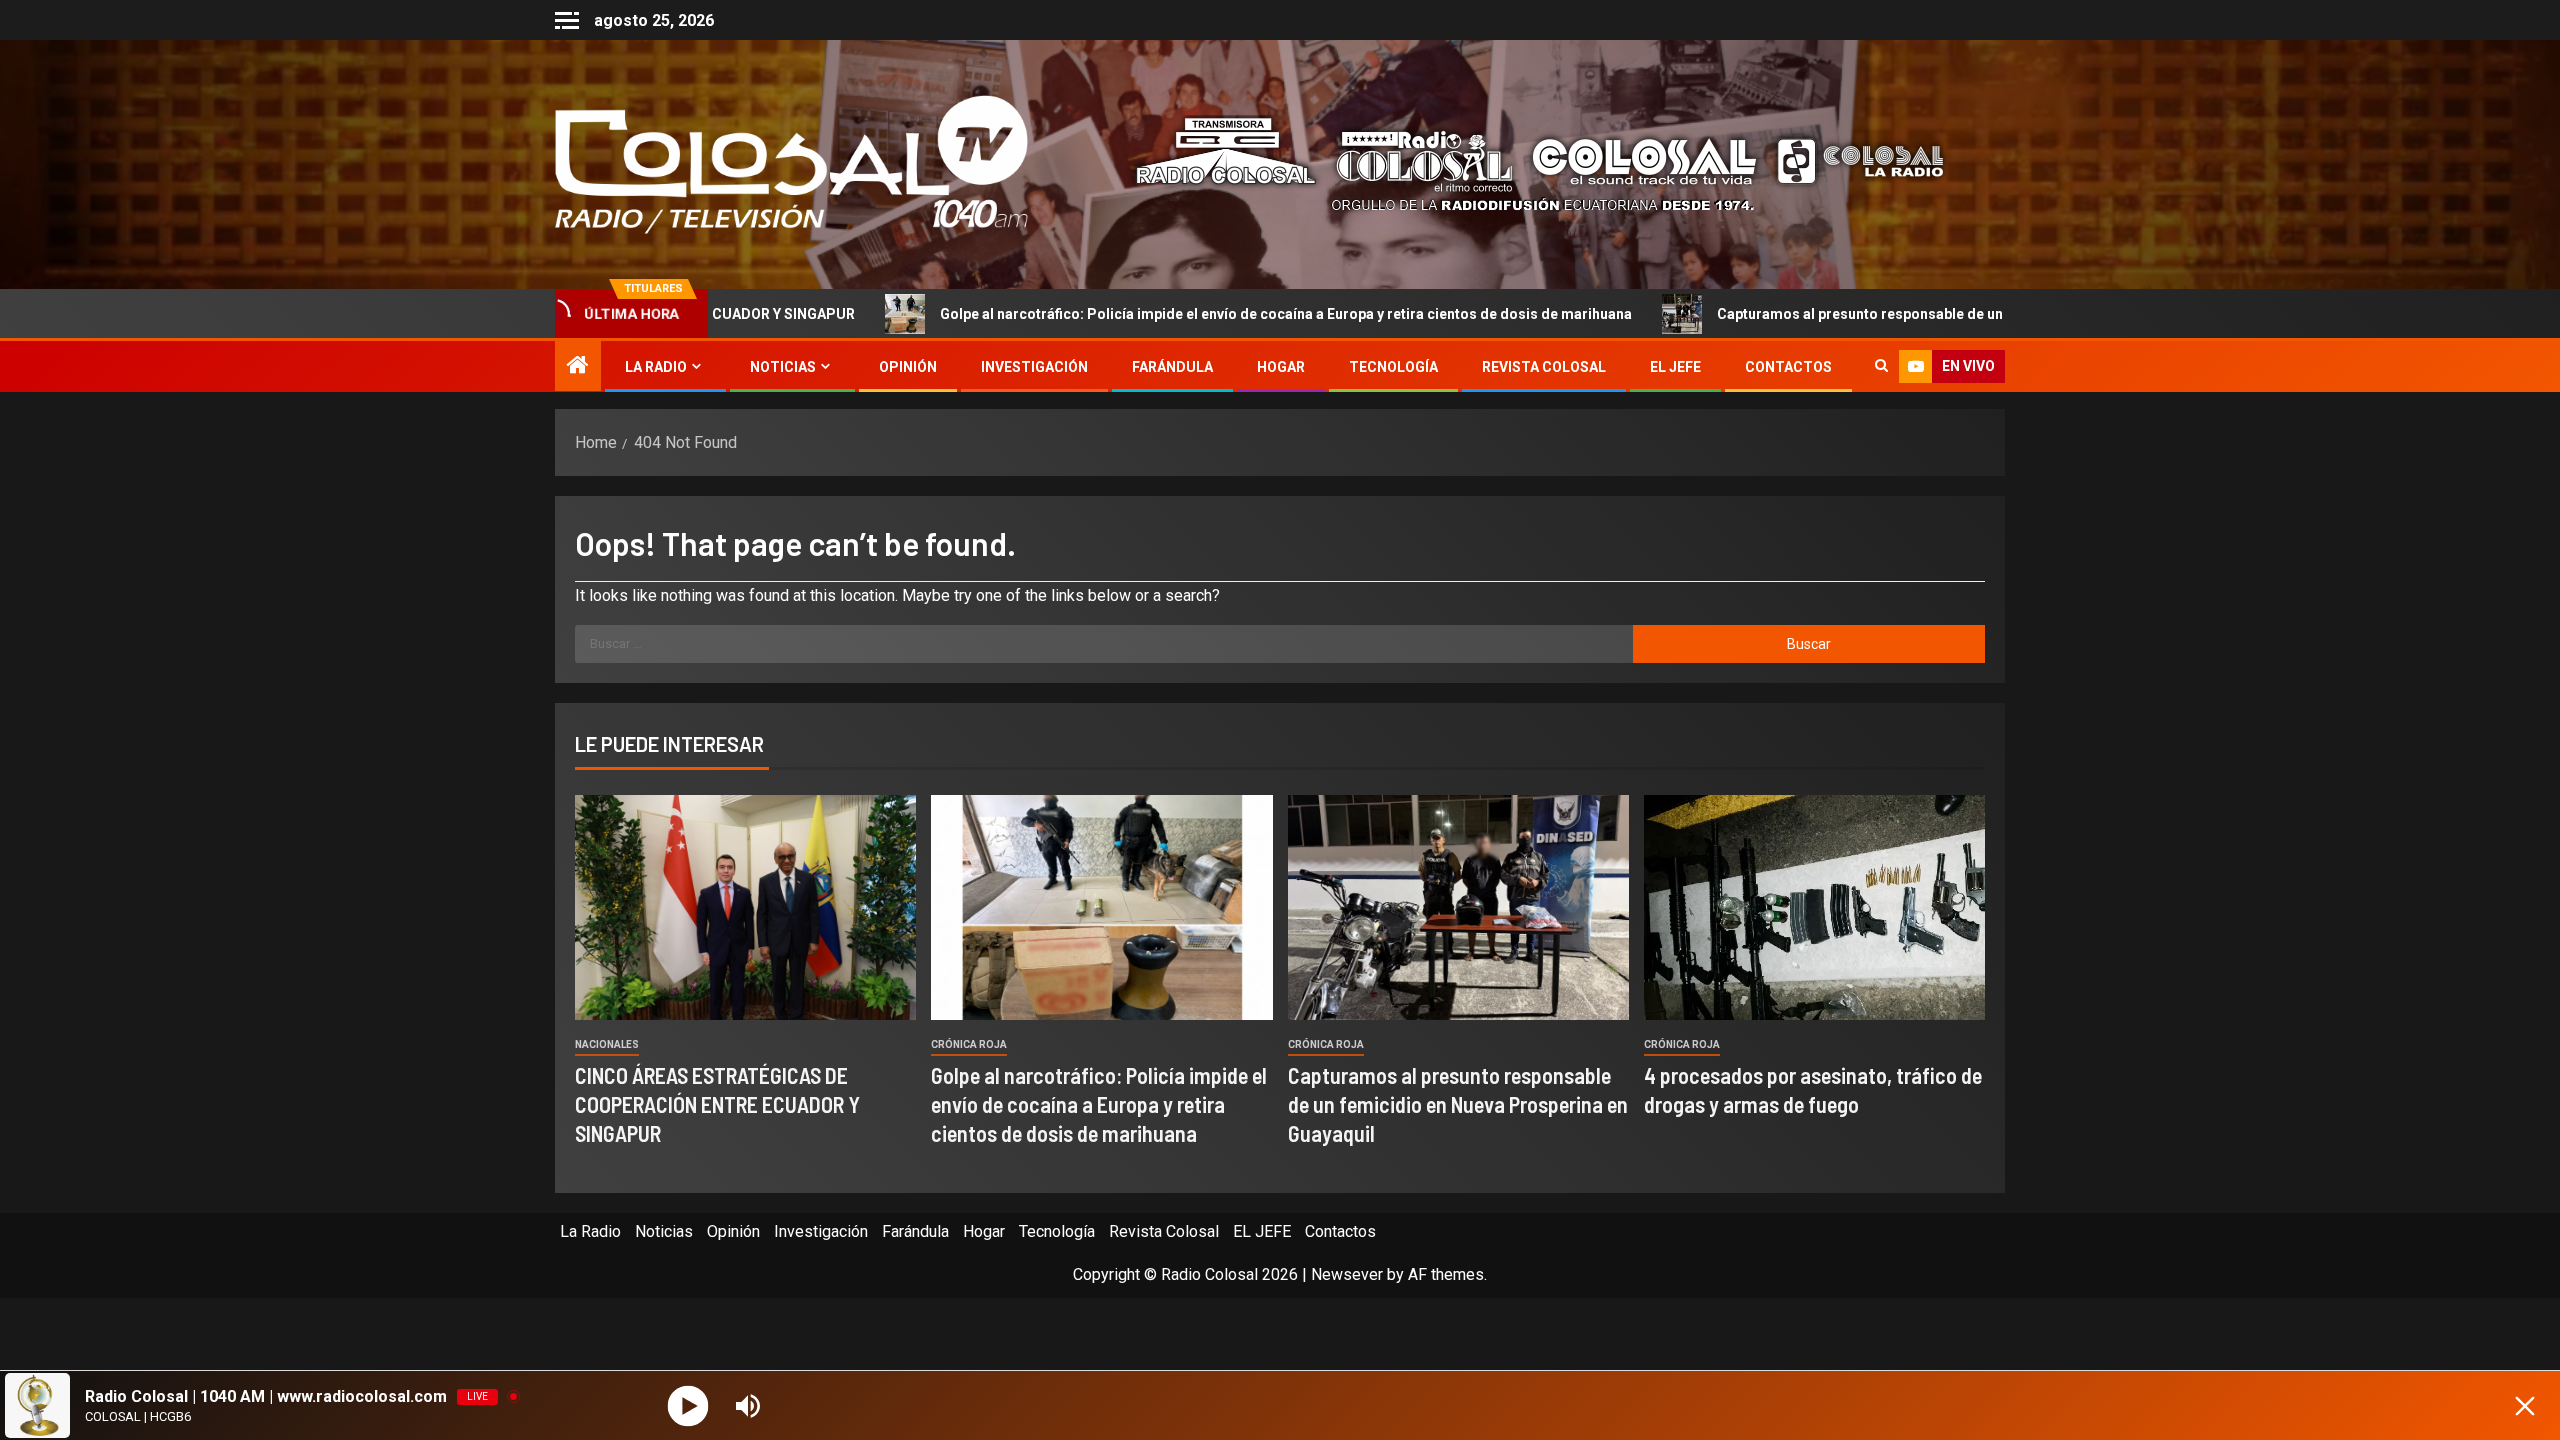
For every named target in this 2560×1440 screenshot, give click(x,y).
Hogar (1281, 367)
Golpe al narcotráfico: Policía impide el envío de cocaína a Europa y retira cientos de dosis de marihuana (1142, 314)
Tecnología (1393, 367)
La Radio (656, 367)
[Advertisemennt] (1524, 163)
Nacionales (607, 1044)
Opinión (908, 367)
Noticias (783, 367)
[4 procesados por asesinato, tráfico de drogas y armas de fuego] (1814, 907)
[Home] (578, 367)
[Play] (688, 1405)
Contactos (1788, 367)
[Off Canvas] (567, 20)
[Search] (1881, 367)
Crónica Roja (969, 1044)
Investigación (1034, 367)
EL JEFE (1675, 367)
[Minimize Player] (2525, 1406)
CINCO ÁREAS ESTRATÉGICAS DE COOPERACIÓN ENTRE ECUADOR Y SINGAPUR (717, 1104)
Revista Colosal (1544, 367)
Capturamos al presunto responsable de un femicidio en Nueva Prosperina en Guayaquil (1864, 314)
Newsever (1347, 1274)
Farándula (1172, 367)
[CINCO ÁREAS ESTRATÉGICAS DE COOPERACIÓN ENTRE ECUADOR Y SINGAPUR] (745, 907)
